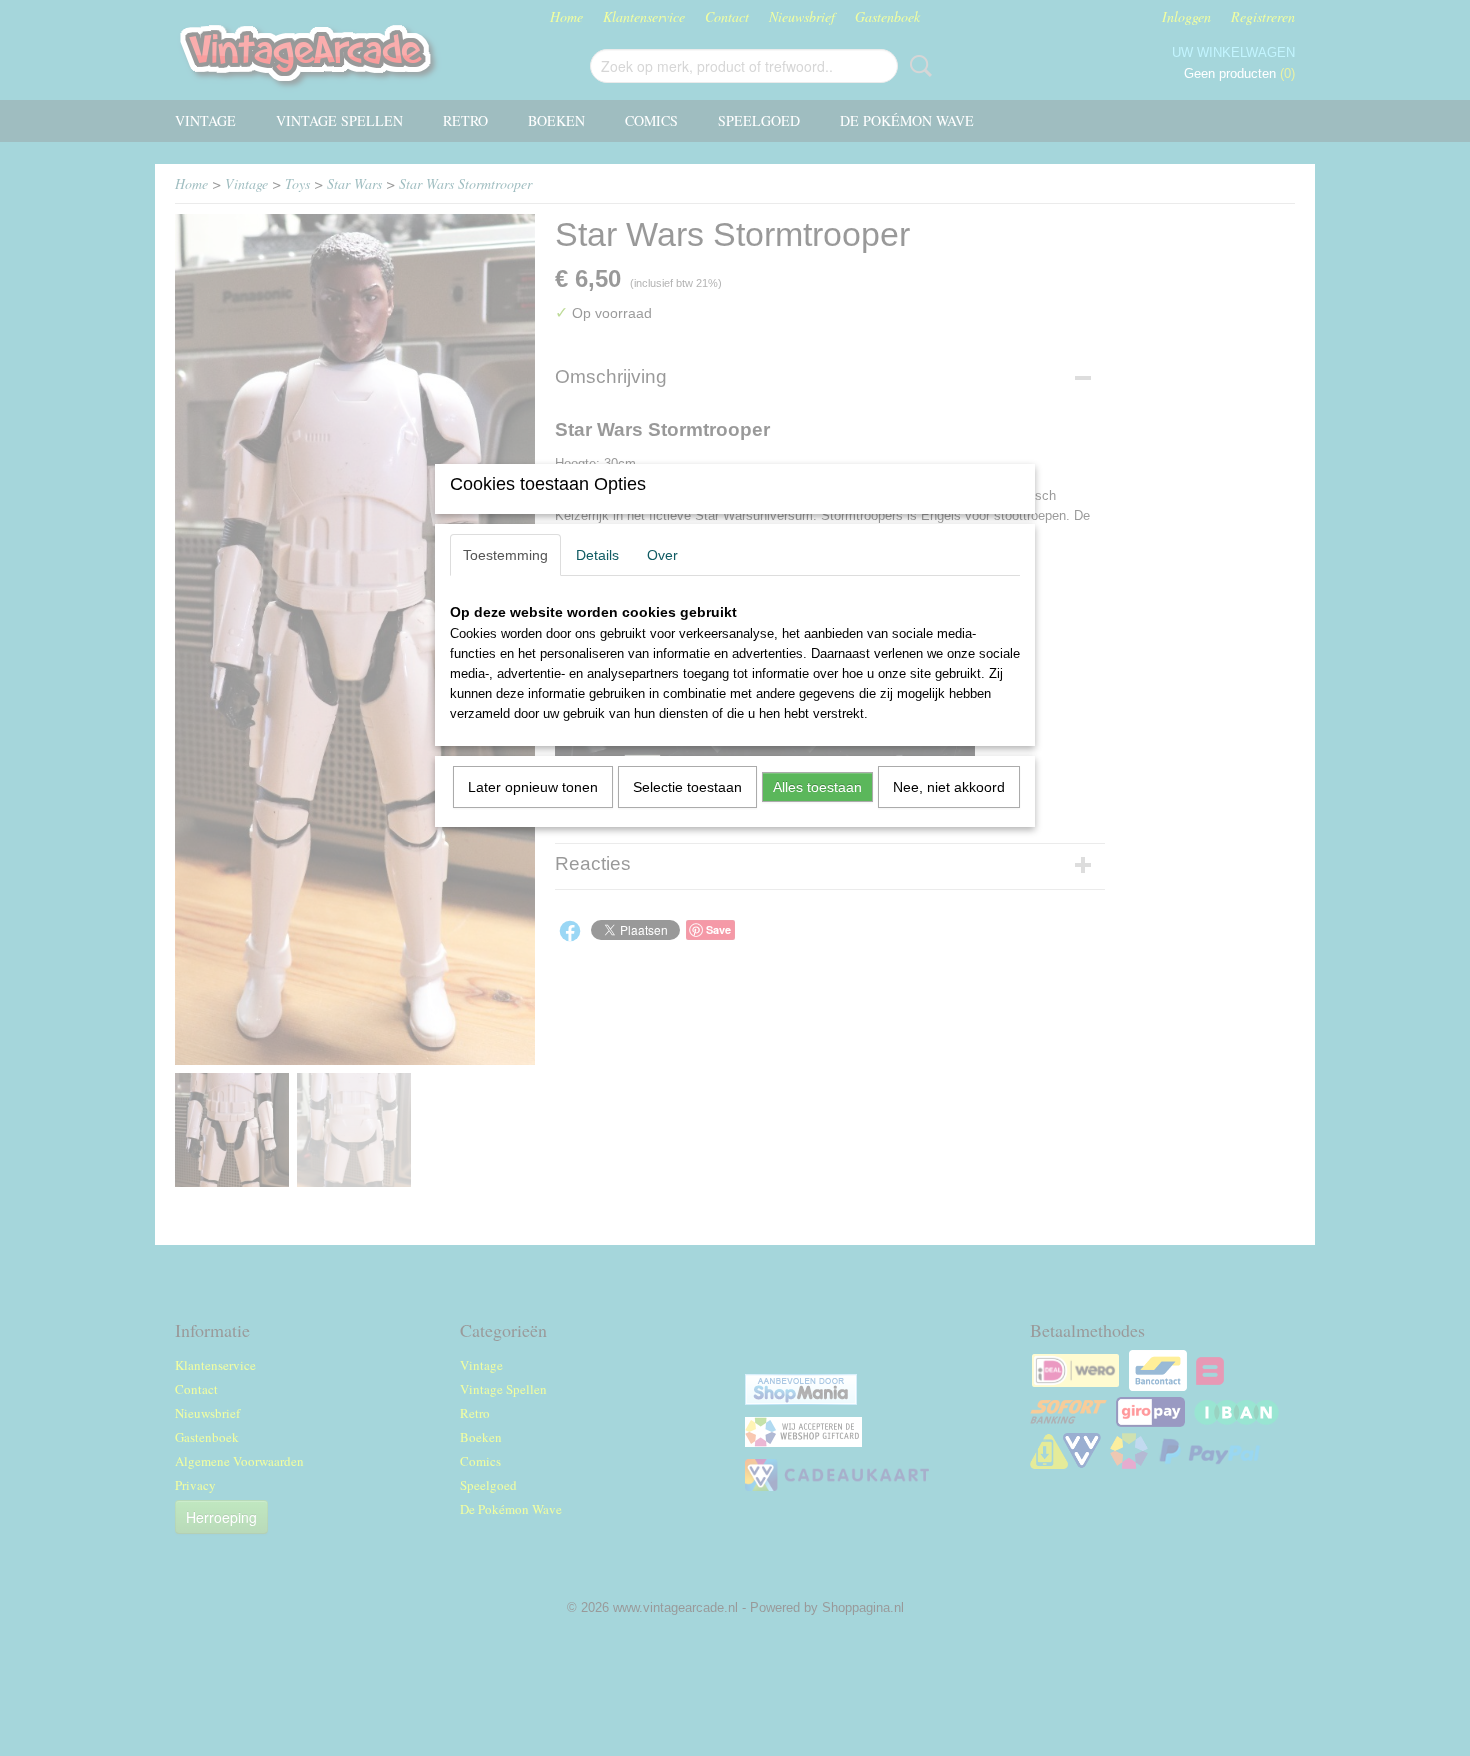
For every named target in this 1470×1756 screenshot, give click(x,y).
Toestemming (505, 555)
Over (662, 555)
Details (597, 555)
